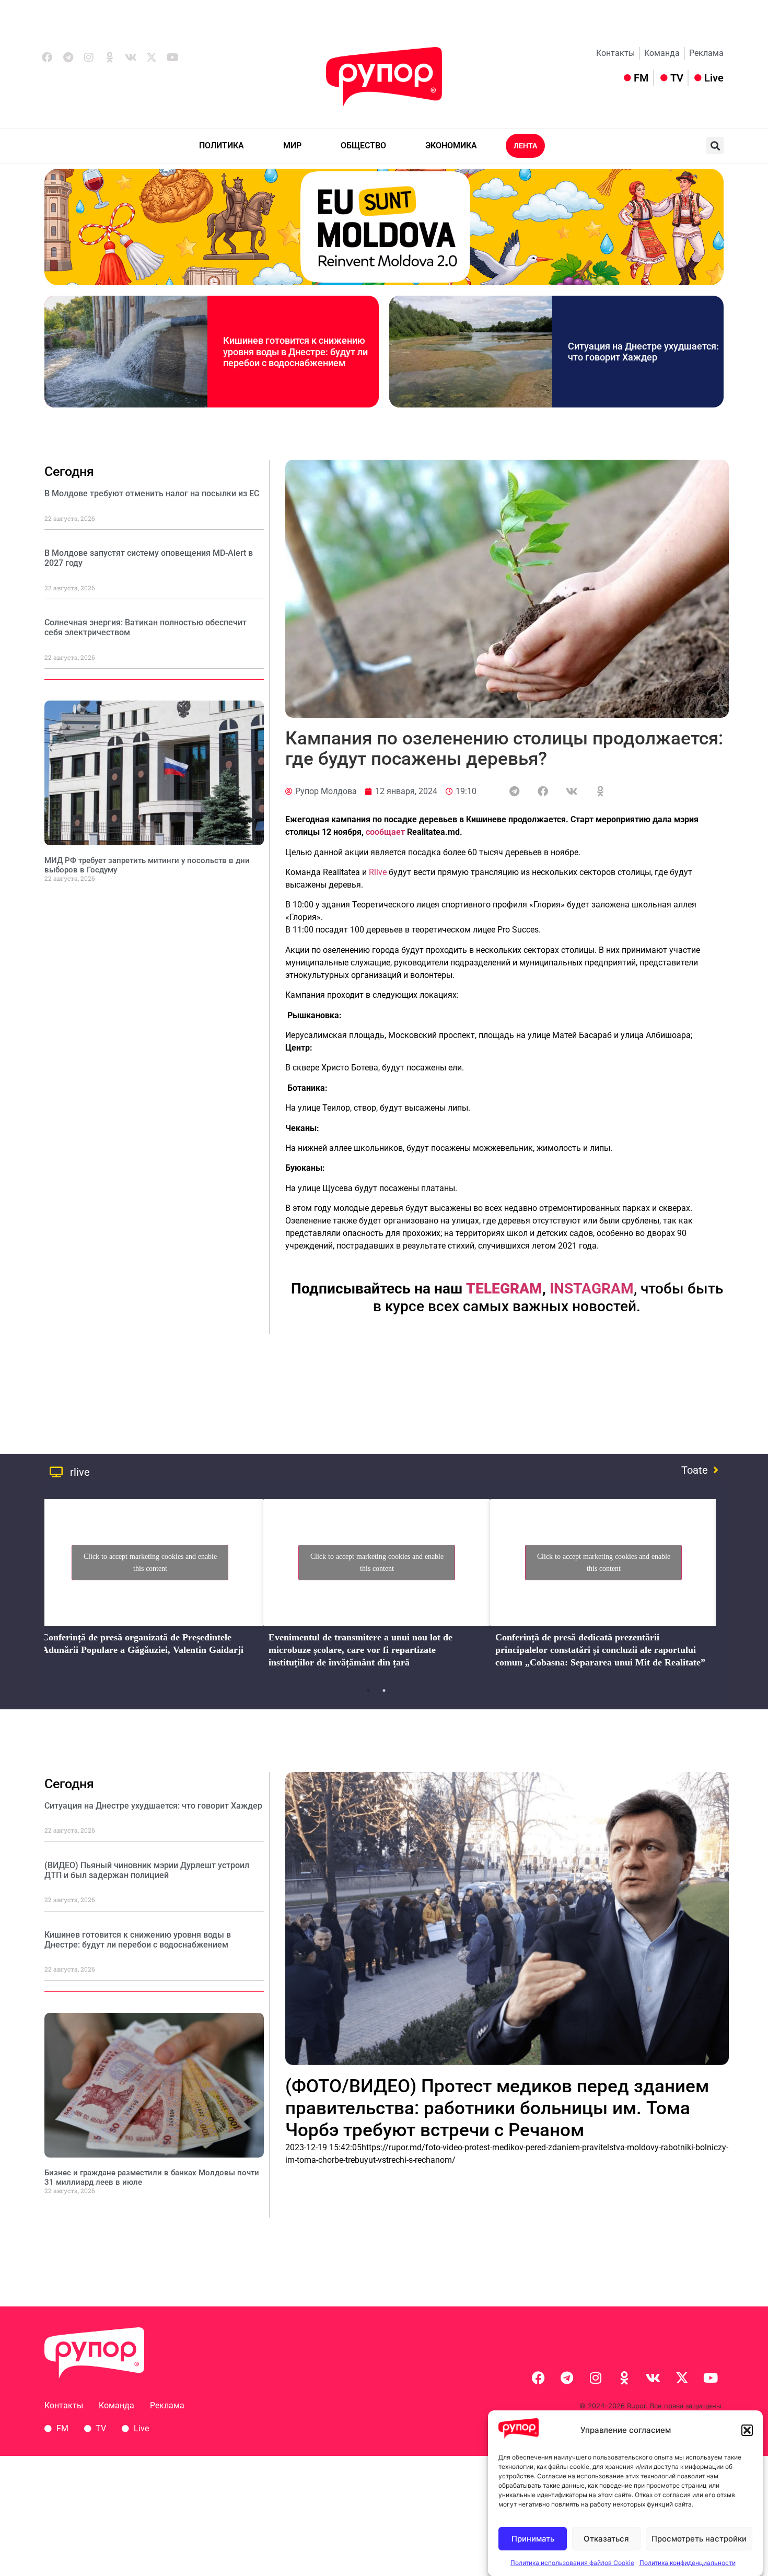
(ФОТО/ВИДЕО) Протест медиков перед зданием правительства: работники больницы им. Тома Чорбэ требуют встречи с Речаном (497, 2108)
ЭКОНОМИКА (451, 145)
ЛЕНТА (525, 146)
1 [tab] (368, 1691)
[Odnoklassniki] (110, 57)
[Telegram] (68, 57)
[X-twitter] (152, 57)
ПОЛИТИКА (222, 145)
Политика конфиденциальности (688, 2563)
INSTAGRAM (592, 1289)
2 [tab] (384, 1691)
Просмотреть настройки (699, 2539)
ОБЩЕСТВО (363, 145)
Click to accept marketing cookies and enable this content (150, 1563)
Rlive (378, 872)
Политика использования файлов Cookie (572, 2563)
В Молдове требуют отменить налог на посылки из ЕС (152, 493)
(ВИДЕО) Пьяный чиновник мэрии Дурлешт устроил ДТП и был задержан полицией (147, 1870)
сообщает (385, 832)
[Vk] (131, 57)
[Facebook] (47, 57)
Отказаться (606, 2539)
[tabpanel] (150, 1587)
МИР (292, 145)
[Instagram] (89, 57)
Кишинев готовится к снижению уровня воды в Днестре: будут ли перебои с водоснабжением (295, 352)
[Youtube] (172, 57)
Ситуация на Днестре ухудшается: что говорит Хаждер (643, 352)
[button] (747, 2430)
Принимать (533, 2539)
